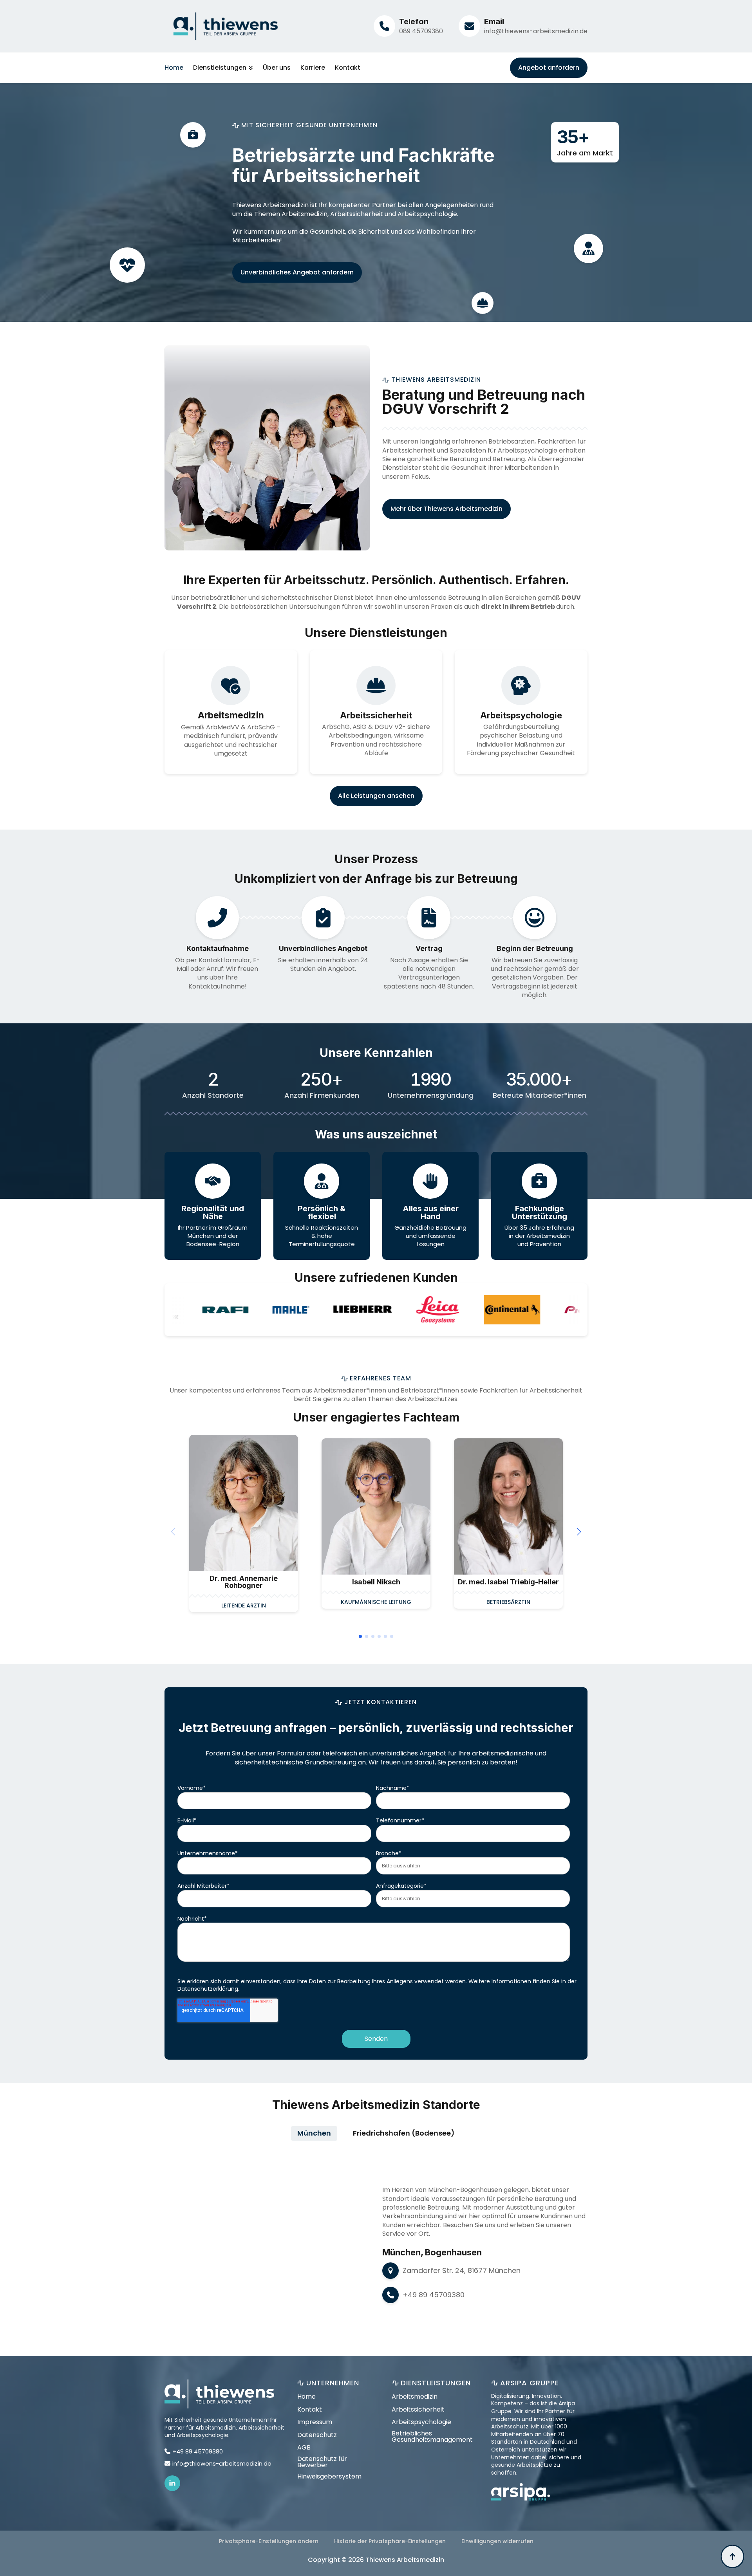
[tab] (314, 2133)
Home (174, 68)
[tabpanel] (376, 2244)
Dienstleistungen (220, 68)
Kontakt (348, 68)
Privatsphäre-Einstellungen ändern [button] (269, 2541)
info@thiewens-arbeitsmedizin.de (536, 31)
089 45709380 (421, 31)
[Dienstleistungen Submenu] (250, 68)
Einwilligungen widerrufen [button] (497, 2541)
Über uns (277, 68)
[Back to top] (732, 2556)
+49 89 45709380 (434, 2295)
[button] (579, 1532)
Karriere (313, 68)
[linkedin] (172, 2483)
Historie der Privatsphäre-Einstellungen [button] (390, 2541)
